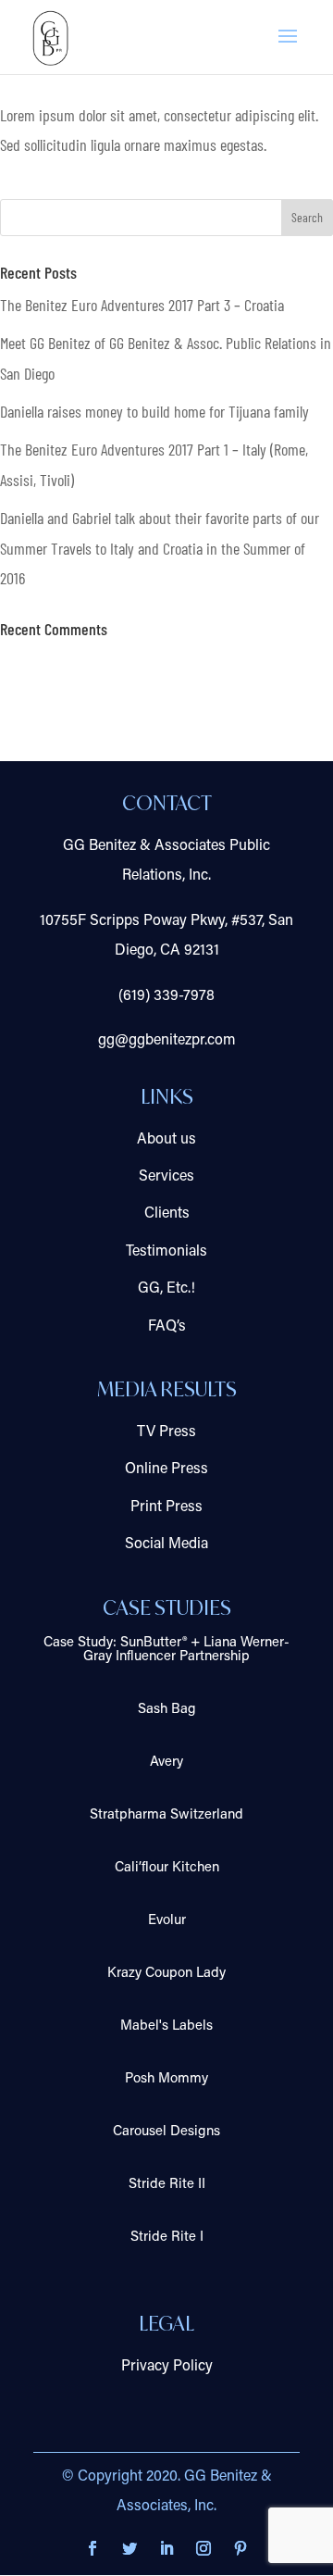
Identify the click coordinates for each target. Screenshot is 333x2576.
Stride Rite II (167, 2185)
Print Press (166, 1507)
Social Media (166, 1544)
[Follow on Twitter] (129, 2548)
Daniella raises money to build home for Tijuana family (154, 411)
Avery (166, 1763)
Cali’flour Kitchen (167, 1868)
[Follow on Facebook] (92, 2548)
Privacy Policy (167, 2367)
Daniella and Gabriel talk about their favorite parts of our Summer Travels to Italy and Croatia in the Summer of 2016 (160, 548)
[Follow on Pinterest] (240, 2548)
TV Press (166, 1432)
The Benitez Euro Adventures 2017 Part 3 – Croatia (142, 305)
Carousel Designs (166, 2132)
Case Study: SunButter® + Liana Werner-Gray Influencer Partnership (166, 1650)
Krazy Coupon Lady (166, 1974)
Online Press (166, 1469)
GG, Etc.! (166, 1289)
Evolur (167, 1921)
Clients (167, 1214)
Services (166, 1177)
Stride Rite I (167, 2238)
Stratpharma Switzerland (166, 1815)
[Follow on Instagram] (203, 2548)
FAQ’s (167, 1327)
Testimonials (166, 1252)
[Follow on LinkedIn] (166, 2548)
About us (166, 1140)
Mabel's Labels (166, 2026)
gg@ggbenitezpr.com (167, 1041)
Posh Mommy (166, 2079)
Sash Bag (167, 1710)
